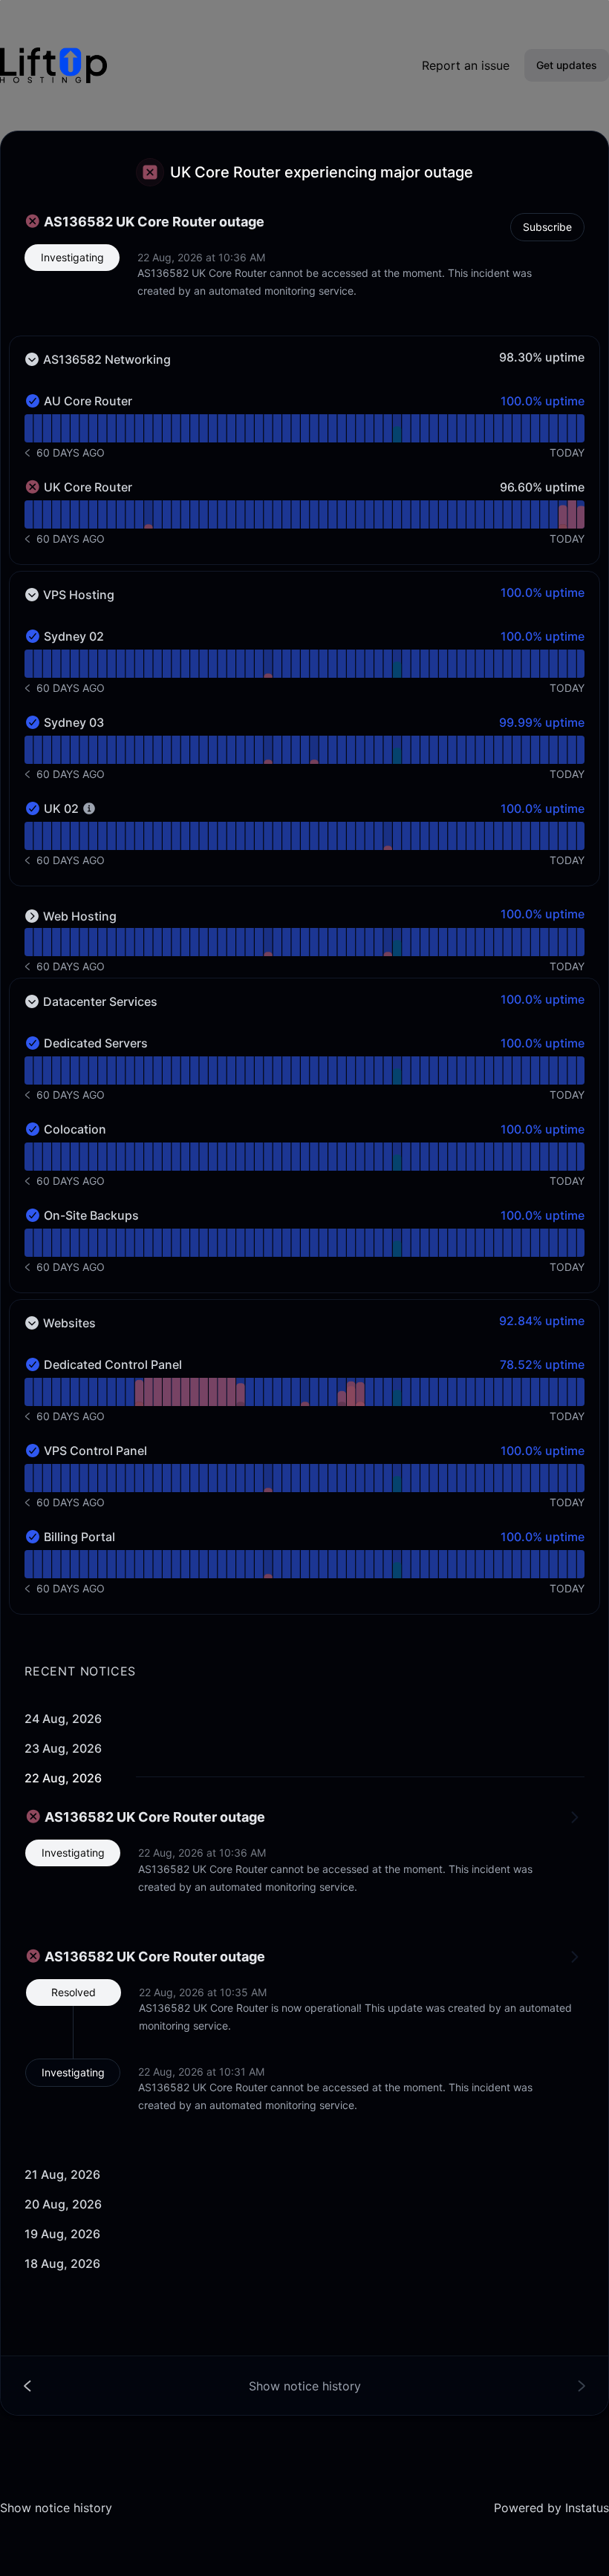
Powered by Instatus (551, 2508)
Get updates (567, 65)
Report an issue (466, 65)
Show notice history (56, 2508)
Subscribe (547, 227)
